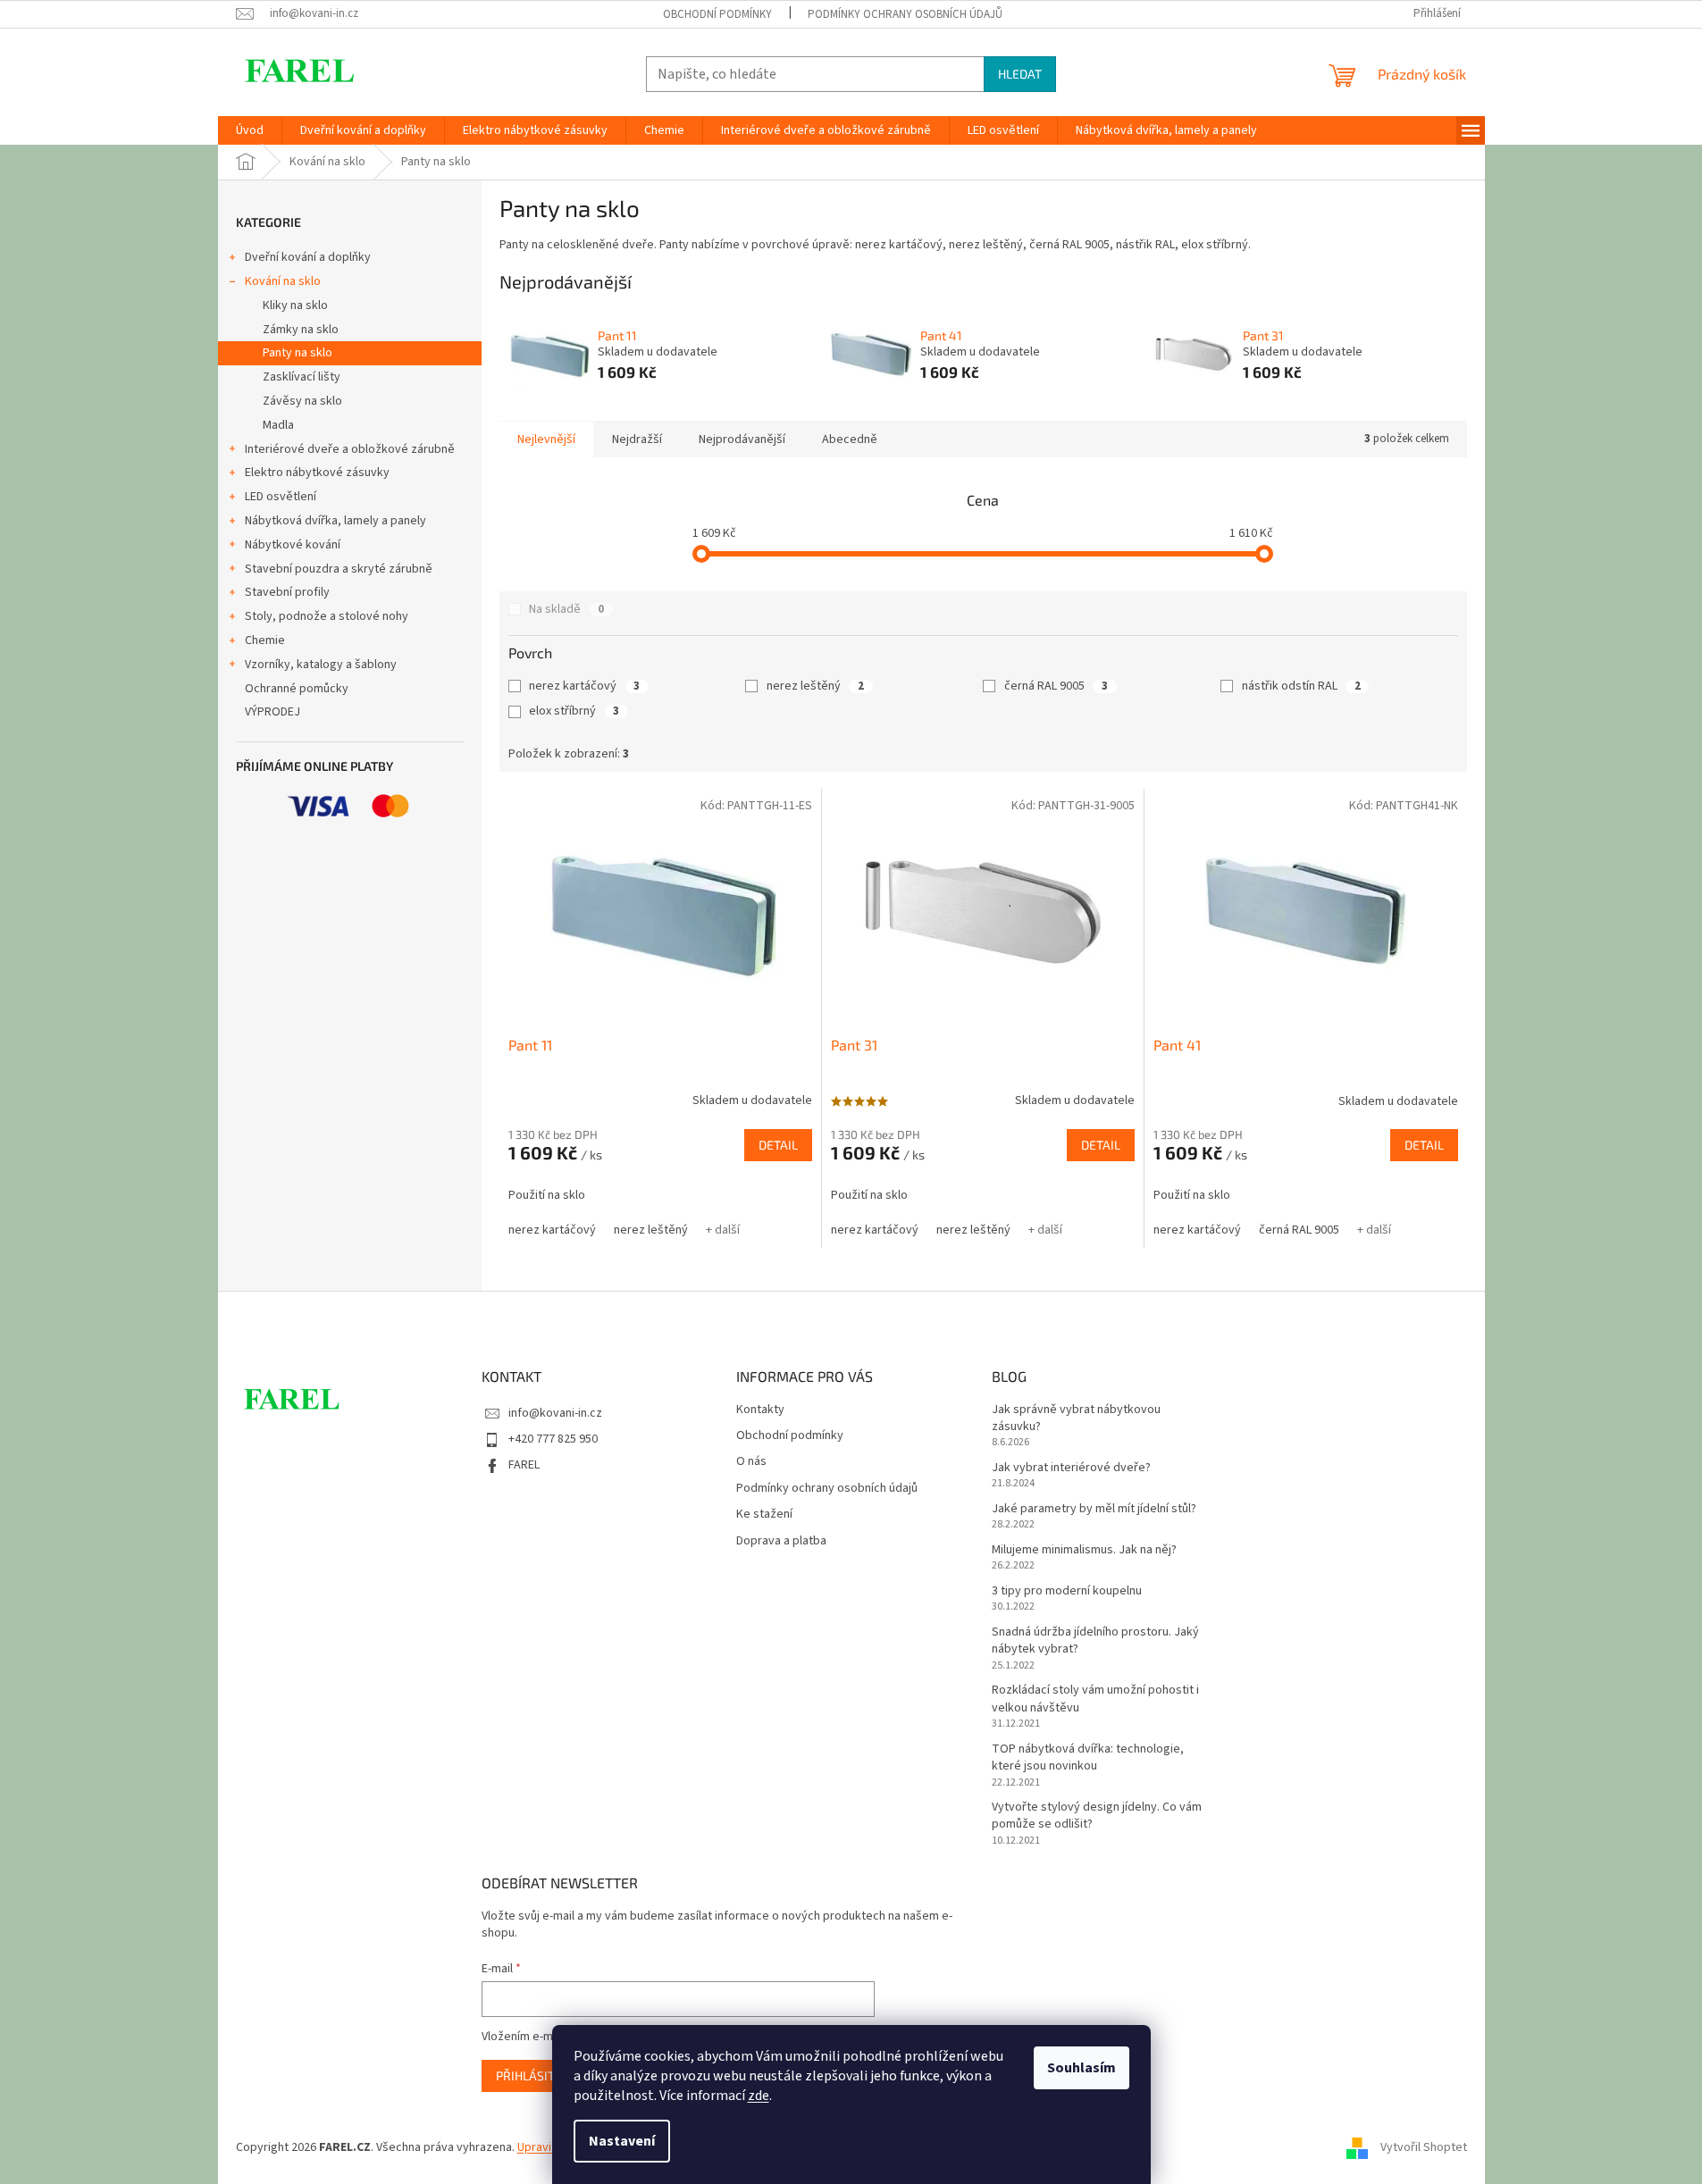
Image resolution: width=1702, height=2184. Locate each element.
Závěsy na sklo (302, 401)
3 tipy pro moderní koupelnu (1067, 1591)
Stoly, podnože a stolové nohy (327, 616)
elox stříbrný (574, 711)
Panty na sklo (298, 353)
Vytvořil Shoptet (1424, 2147)
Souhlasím (1082, 2068)
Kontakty (760, 1410)
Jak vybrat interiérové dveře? (1071, 1468)
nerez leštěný (815, 686)
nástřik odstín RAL (1301, 686)
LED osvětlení (281, 497)
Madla (278, 425)
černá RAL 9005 (1056, 686)
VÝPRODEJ (272, 712)
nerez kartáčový (584, 686)
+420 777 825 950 (553, 1439)
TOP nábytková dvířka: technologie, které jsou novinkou (1088, 1758)
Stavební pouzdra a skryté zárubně (339, 569)
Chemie (265, 640)
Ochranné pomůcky (297, 689)
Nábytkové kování (293, 545)
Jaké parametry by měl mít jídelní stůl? (1094, 1509)
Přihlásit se (534, 2075)
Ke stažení (764, 1515)
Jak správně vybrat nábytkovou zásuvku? (1076, 1418)
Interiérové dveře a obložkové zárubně (350, 449)
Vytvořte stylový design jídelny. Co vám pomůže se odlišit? (1097, 1816)
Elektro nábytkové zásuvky (317, 473)
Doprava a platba (781, 1541)
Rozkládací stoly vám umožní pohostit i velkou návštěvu (1095, 1699)
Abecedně (850, 439)
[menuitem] (250, 130)
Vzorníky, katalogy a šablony (321, 665)
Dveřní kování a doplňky (308, 257)
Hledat (1020, 74)
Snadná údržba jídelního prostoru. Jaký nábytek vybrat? (1095, 1641)
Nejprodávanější (742, 439)
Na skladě (566, 609)
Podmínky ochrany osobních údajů (905, 14)
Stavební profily (287, 592)
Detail (778, 1145)
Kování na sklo (283, 281)
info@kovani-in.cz (555, 1413)
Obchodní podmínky (717, 14)
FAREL (524, 1465)
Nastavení (622, 2141)
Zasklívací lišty (302, 377)
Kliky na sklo (295, 305)
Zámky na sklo (301, 330)
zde (759, 2096)
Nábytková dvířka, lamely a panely (335, 521)
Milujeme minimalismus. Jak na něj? (1084, 1550)
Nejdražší (637, 439)
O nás (751, 1462)
